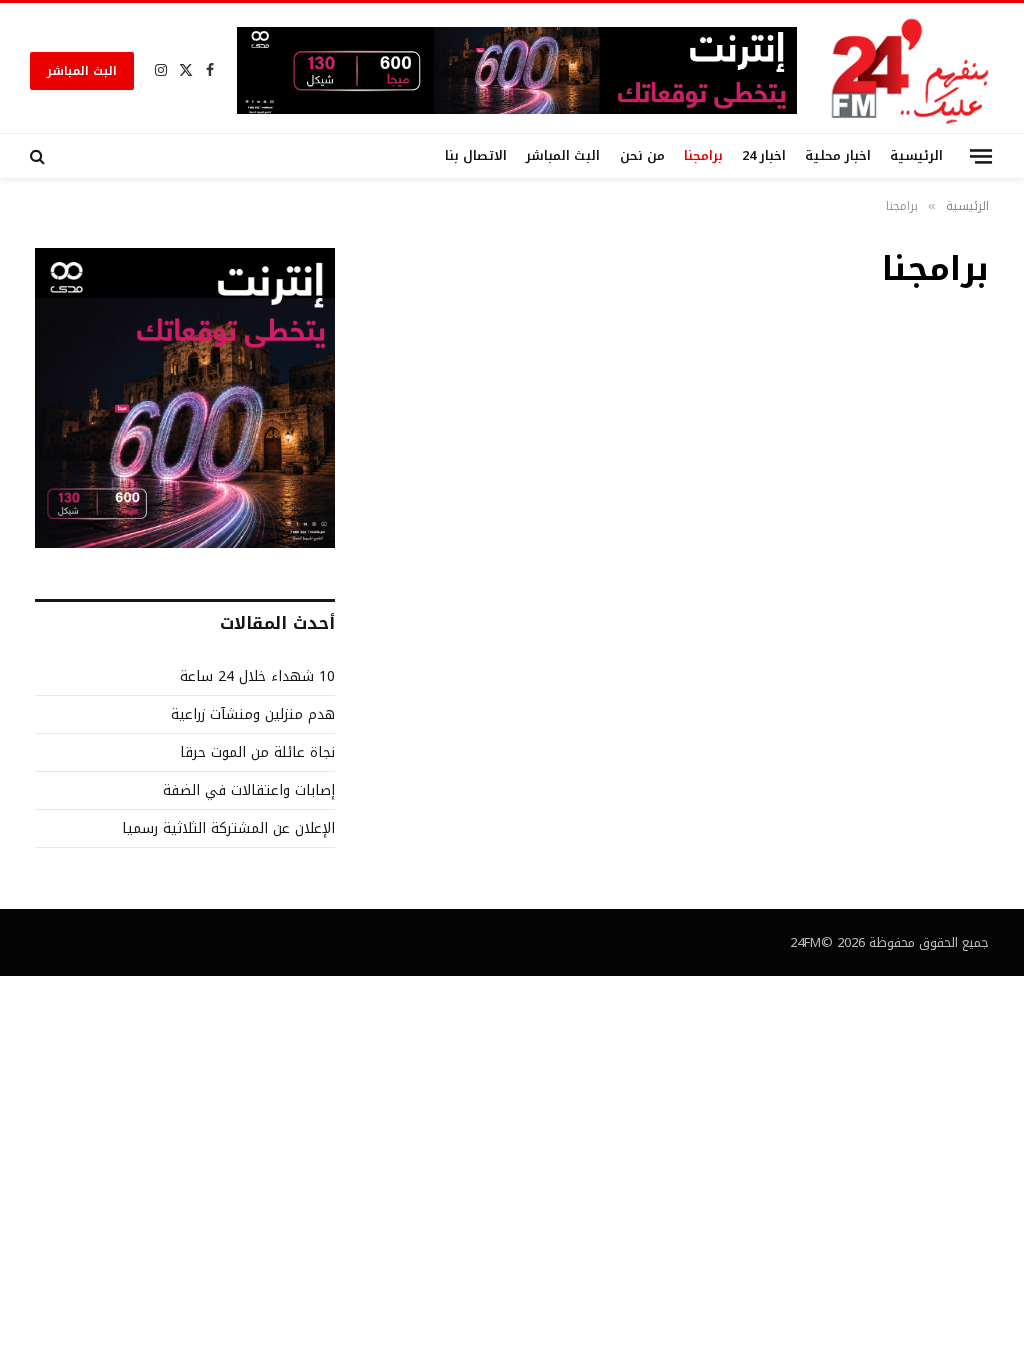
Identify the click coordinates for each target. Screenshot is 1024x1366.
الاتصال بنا (476, 156)
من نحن (642, 156)
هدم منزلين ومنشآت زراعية (253, 714)
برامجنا (703, 156)
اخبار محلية (838, 156)
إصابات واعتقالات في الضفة (249, 790)
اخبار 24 (764, 156)
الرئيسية (916, 156)
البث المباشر (82, 71)
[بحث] (39, 156)
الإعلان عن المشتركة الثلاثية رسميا (228, 828)
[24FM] (910, 70)
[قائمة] (981, 155)
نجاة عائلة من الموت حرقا (257, 752)
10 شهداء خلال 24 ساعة (257, 676)
